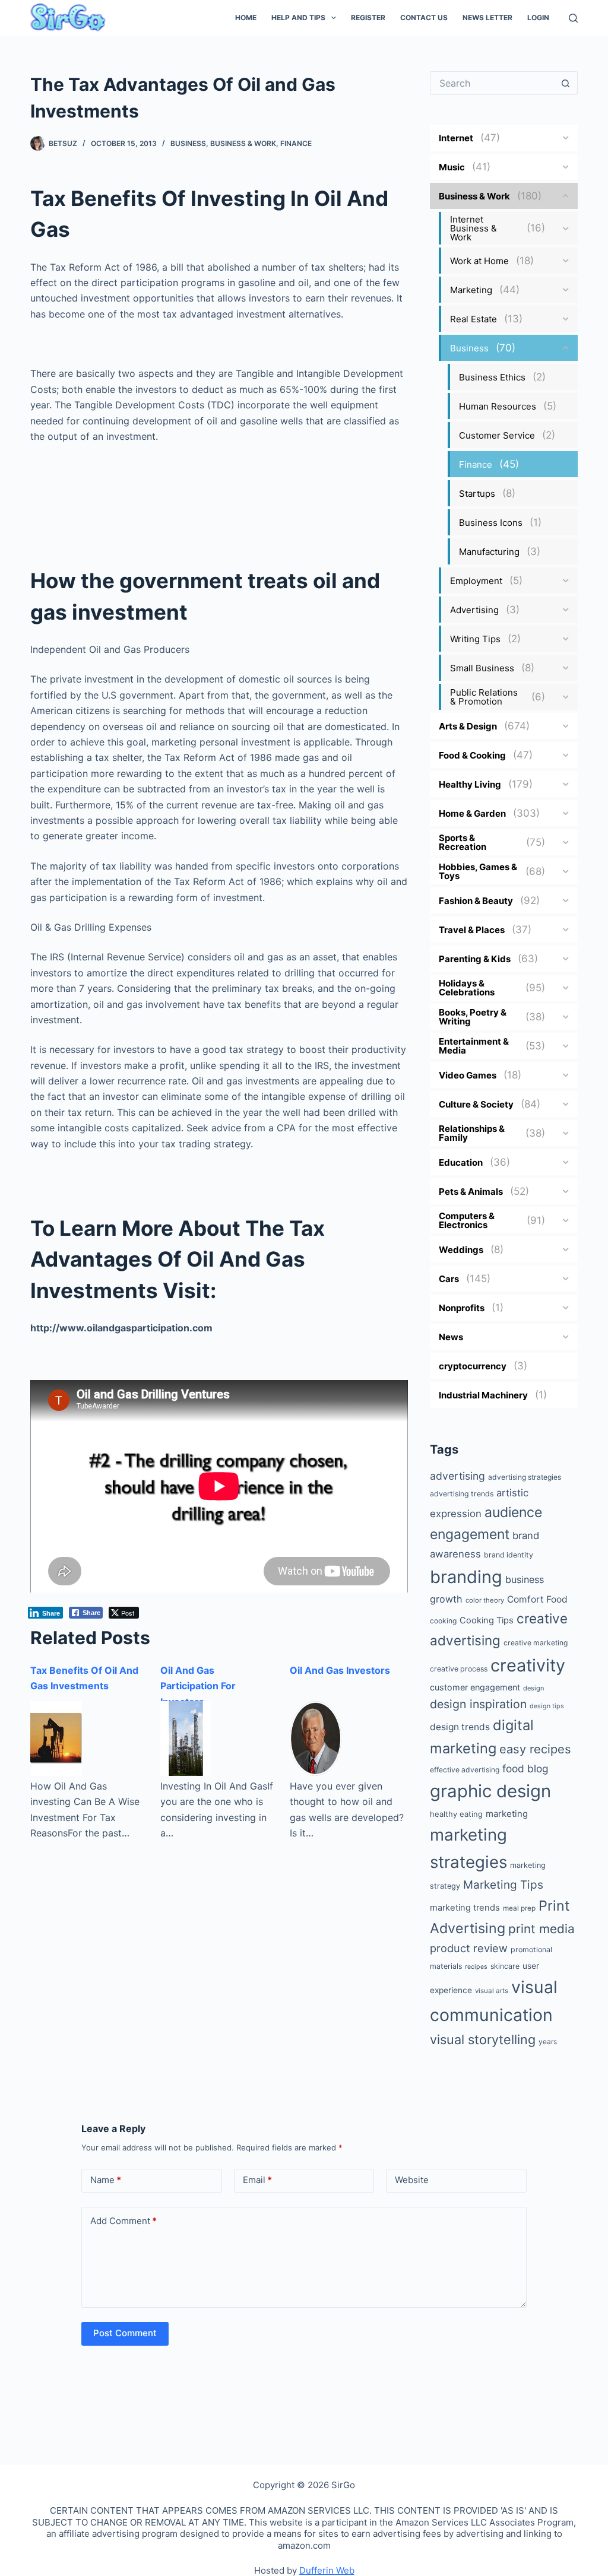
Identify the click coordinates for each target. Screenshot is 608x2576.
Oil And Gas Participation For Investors (198, 1686)
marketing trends (465, 1908)
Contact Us (424, 18)
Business (188, 143)
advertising (457, 1476)
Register (368, 18)
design (533, 1688)
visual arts (492, 1991)
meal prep (519, 1908)
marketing (507, 1814)
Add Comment (123, 2221)
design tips (547, 1706)
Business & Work (243, 143)
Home (246, 18)
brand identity (509, 1555)
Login (538, 18)
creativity (528, 1665)
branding (466, 1577)
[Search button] (566, 83)
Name (106, 2180)
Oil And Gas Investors (340, 1670)
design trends (460, 1727)
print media (541, 1929)
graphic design (490, 1791)
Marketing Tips (503, 1885)
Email (257, 2180)
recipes (476, 1967)
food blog (525, 1768)
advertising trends (462, 1494)
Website (412, 2180)
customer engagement (475, 1687)
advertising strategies (525, 1477)
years (548, 2042)
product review (469, 1948)
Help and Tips (298, 18)
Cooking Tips (487, 1620)
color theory (485, 1600)
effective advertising (465, 1770)
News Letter (487, 18)
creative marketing (536, 1643)
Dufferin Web (327, 2570)
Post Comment (125, 2333)
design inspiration (478, 1704)
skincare (505, 1966)
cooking (443, 1621)
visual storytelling (483, 2039)
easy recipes (535, 1749)
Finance (296, 143)
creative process (459, 1669)
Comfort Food (537, 1599)
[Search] (573, 18)
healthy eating (456, 1814)
